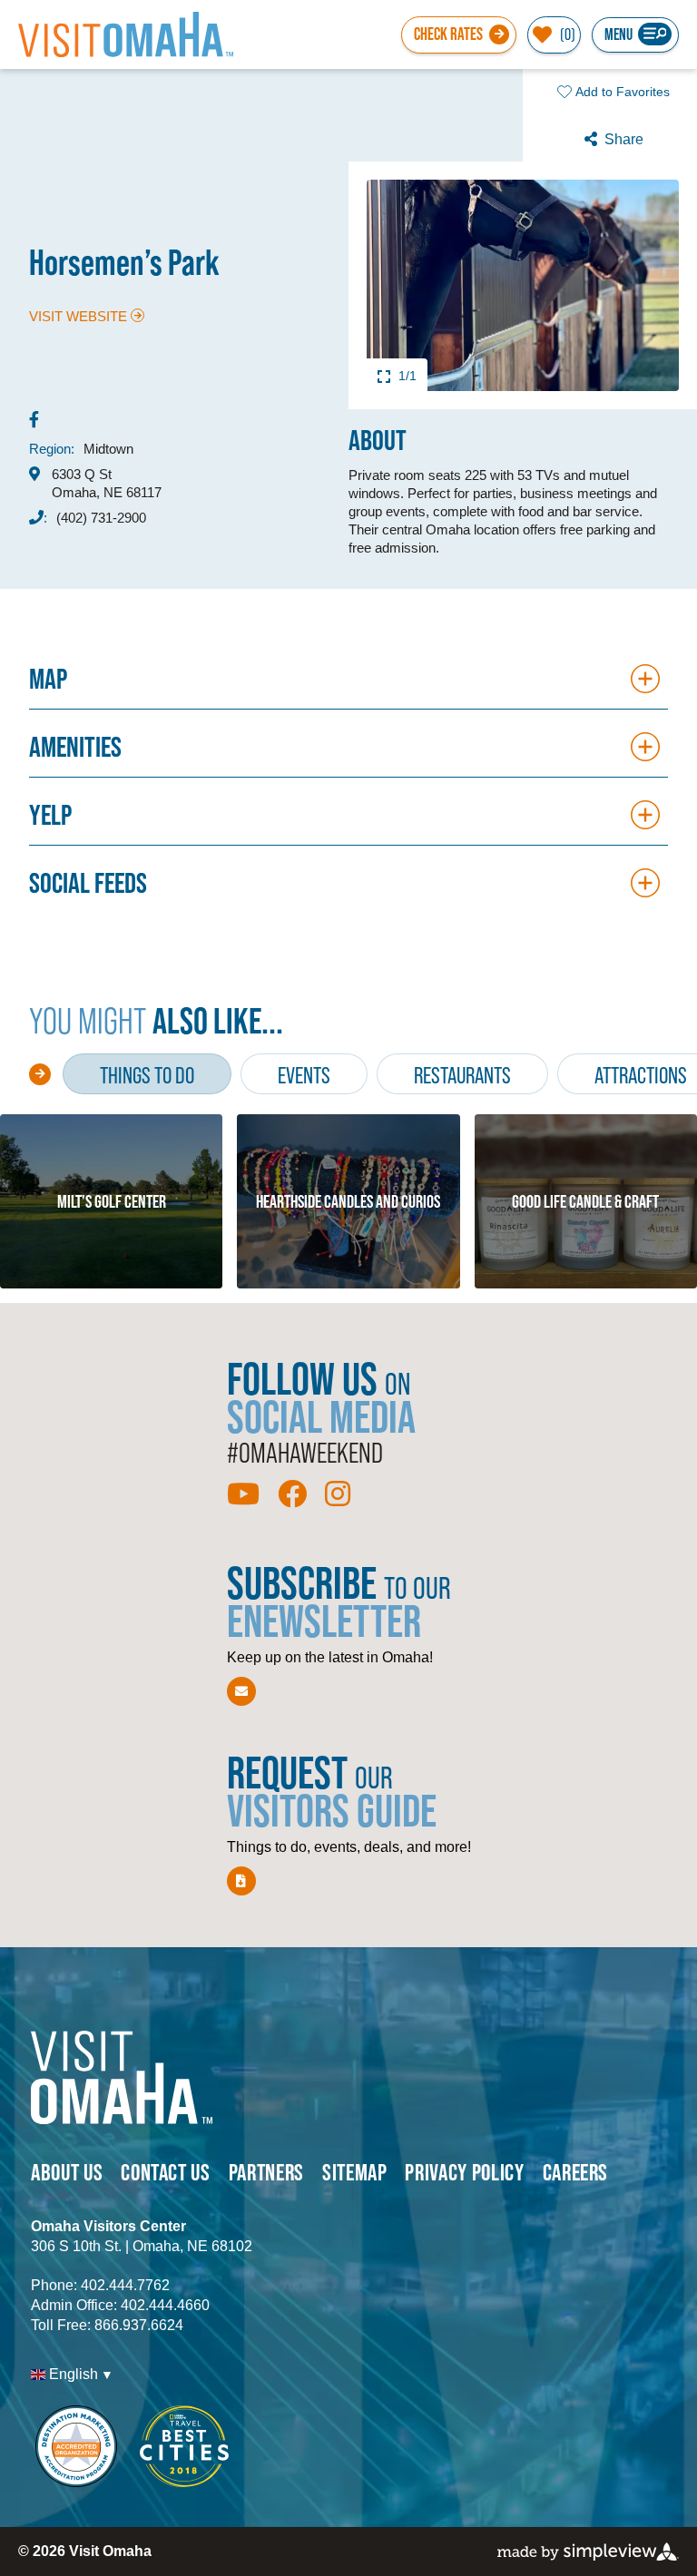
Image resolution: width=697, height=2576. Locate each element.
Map (48, 678)
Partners (266, 2172)
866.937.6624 (139, 2325)
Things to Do (147, 1075)
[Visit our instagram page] (338, 1494)
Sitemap (355, 2172)
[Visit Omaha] (126, 34)
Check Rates (448, 34)
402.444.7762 (125, 2285)
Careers (576, 2172)
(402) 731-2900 (101, 518)
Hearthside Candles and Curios (348, 1201)
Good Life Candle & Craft (585, 1201)
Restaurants (462, 1075)
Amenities (75, 746)
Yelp (50, 814)
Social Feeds (88, 882)
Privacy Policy (464, 2172)
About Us (67, 2172)
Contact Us (166, 2172)
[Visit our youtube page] (243, 1494)
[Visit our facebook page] (292, 1494)
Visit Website (78, 316)
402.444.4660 (165, 2305)
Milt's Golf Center (112, 1201)
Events (304, 1075)
